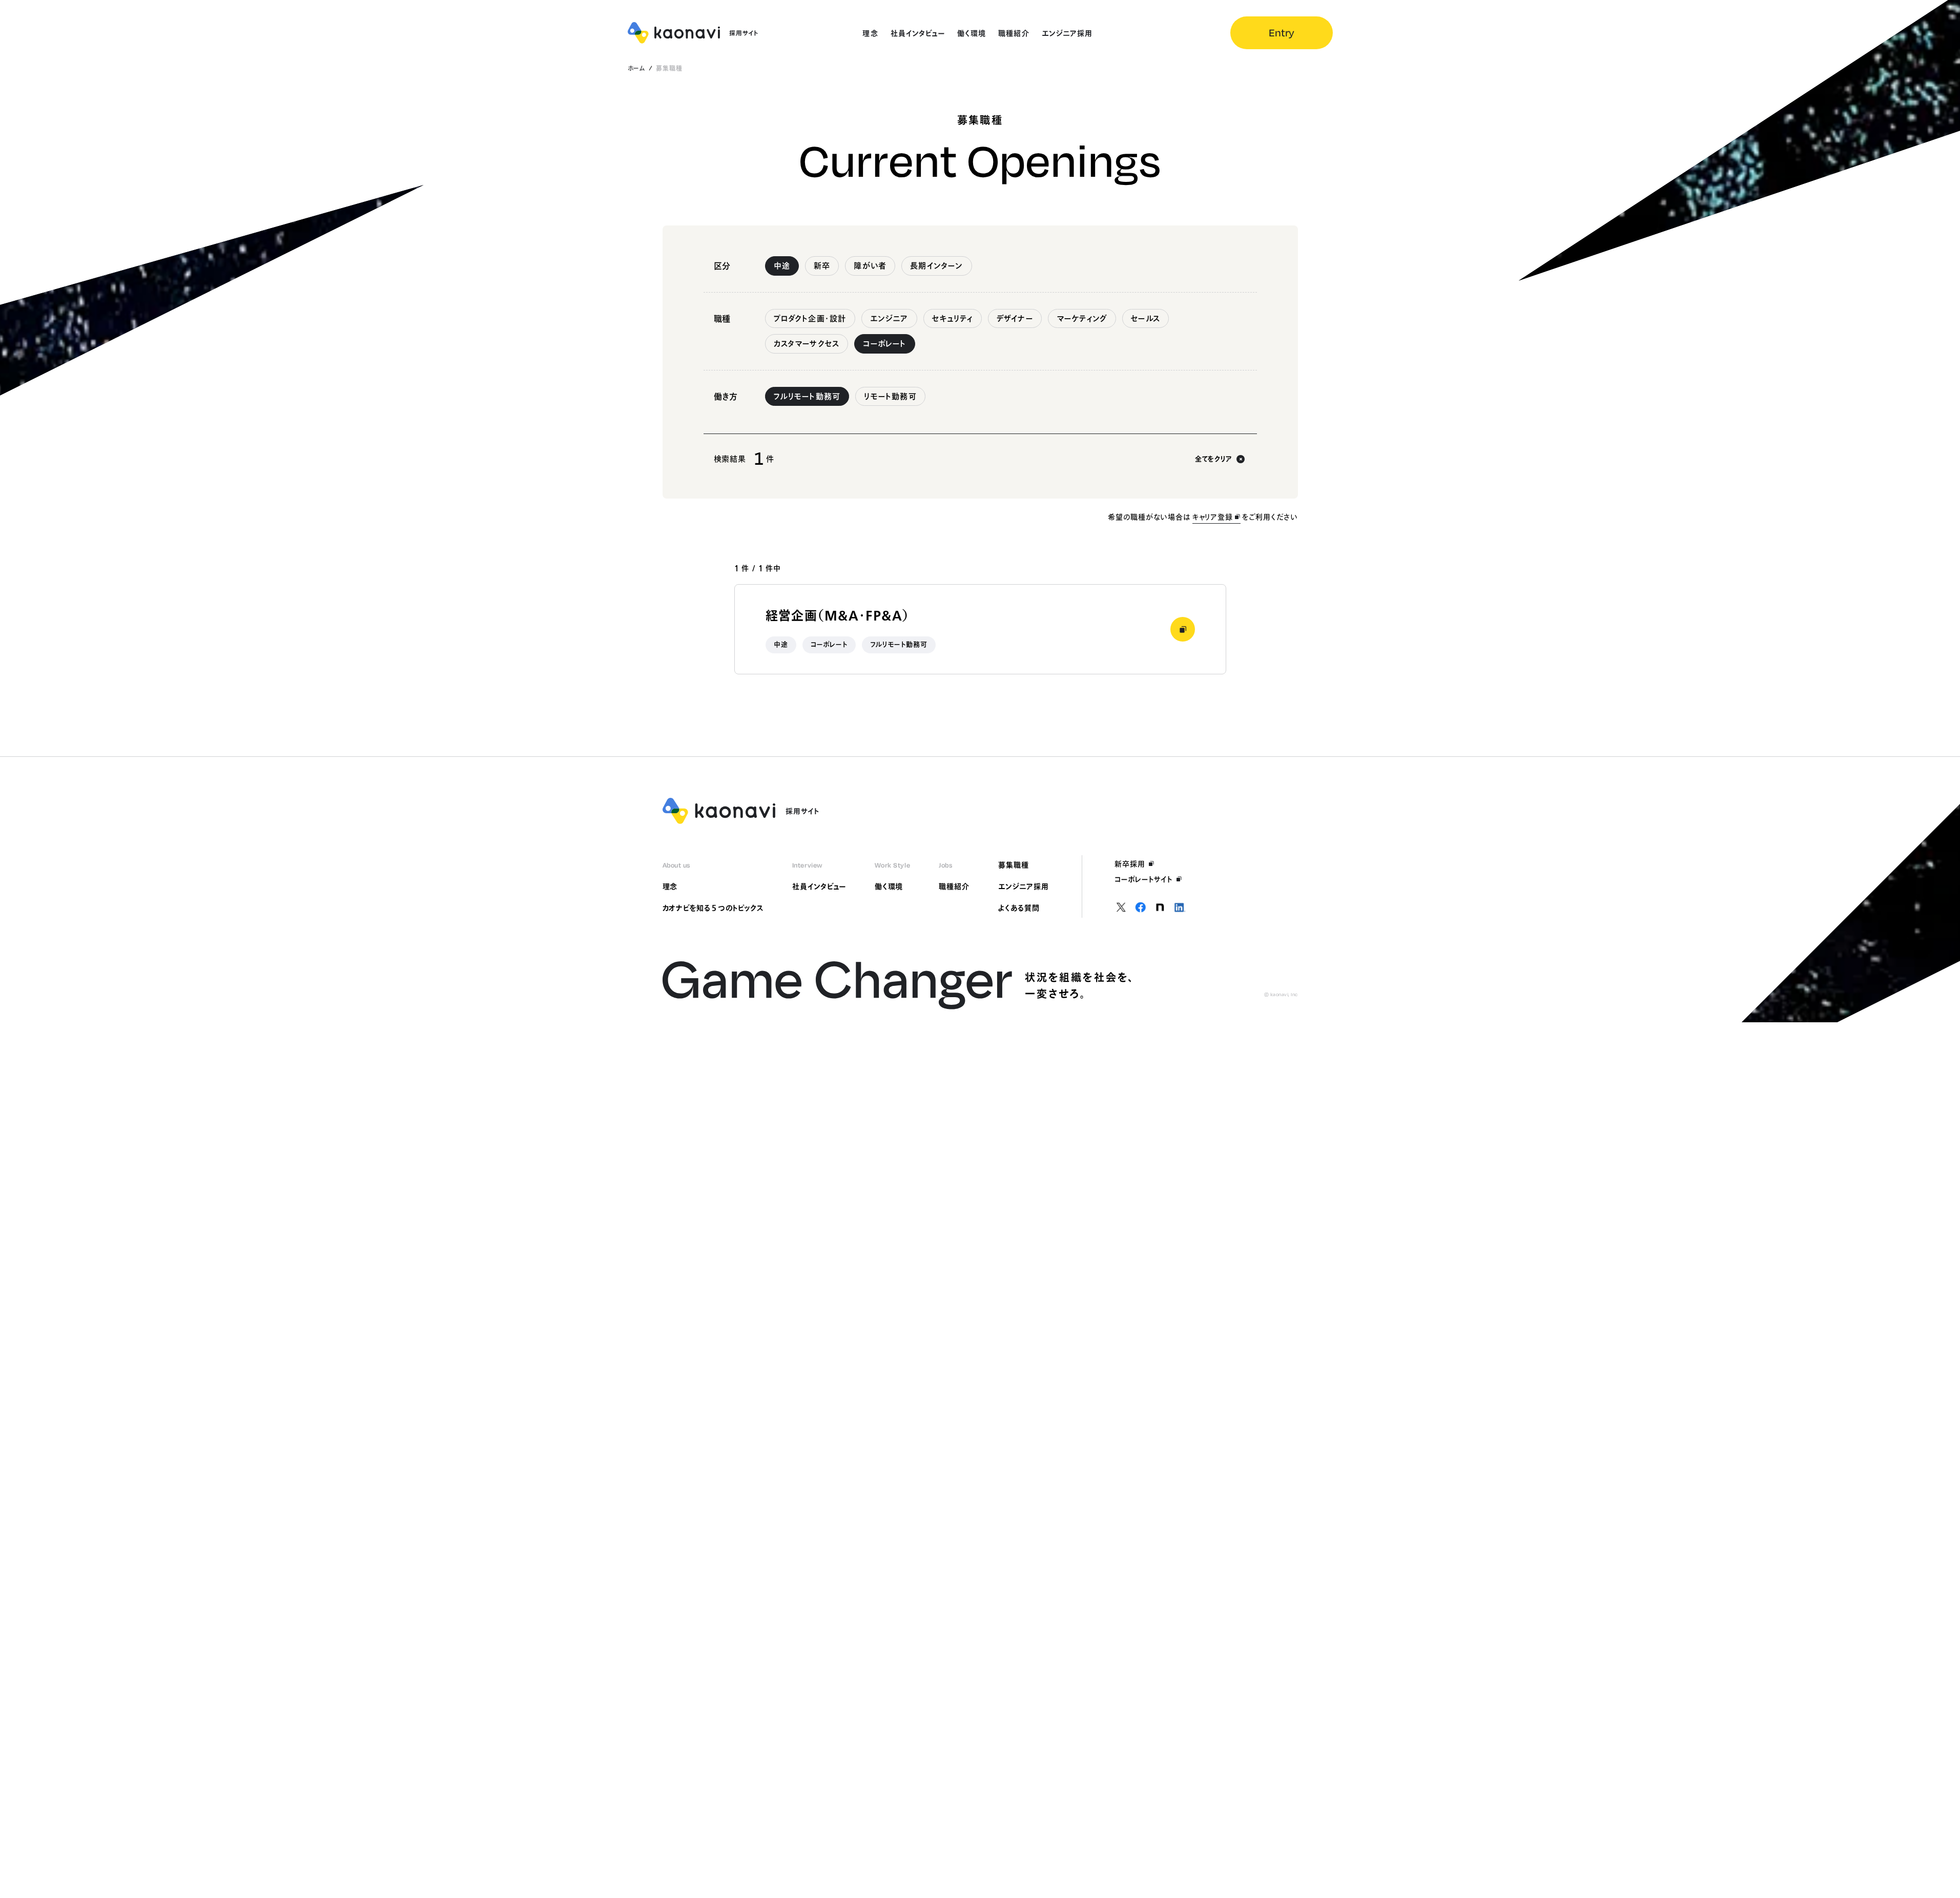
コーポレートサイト (1144, 879)
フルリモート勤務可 (807, 396)
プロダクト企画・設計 (810, 318)
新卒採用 (1130, 864)
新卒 (822, 266)
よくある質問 (1019, 908)
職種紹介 (954, 886)
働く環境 (889, 886)
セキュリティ (953, 318)
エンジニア (889, 318)
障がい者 (870, 266)
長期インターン (936, 266)
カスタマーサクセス (807, 344)
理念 (670, 886)
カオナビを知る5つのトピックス (713, 908)
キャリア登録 (1213, 517)
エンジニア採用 (1024, 886)
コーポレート (884, 344)
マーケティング (1082, 318)
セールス (1146, 318)
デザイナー (1015, 318)
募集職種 (1014, 865)
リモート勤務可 (890, 396)
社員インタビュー (819, 886)
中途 (782, 266)
